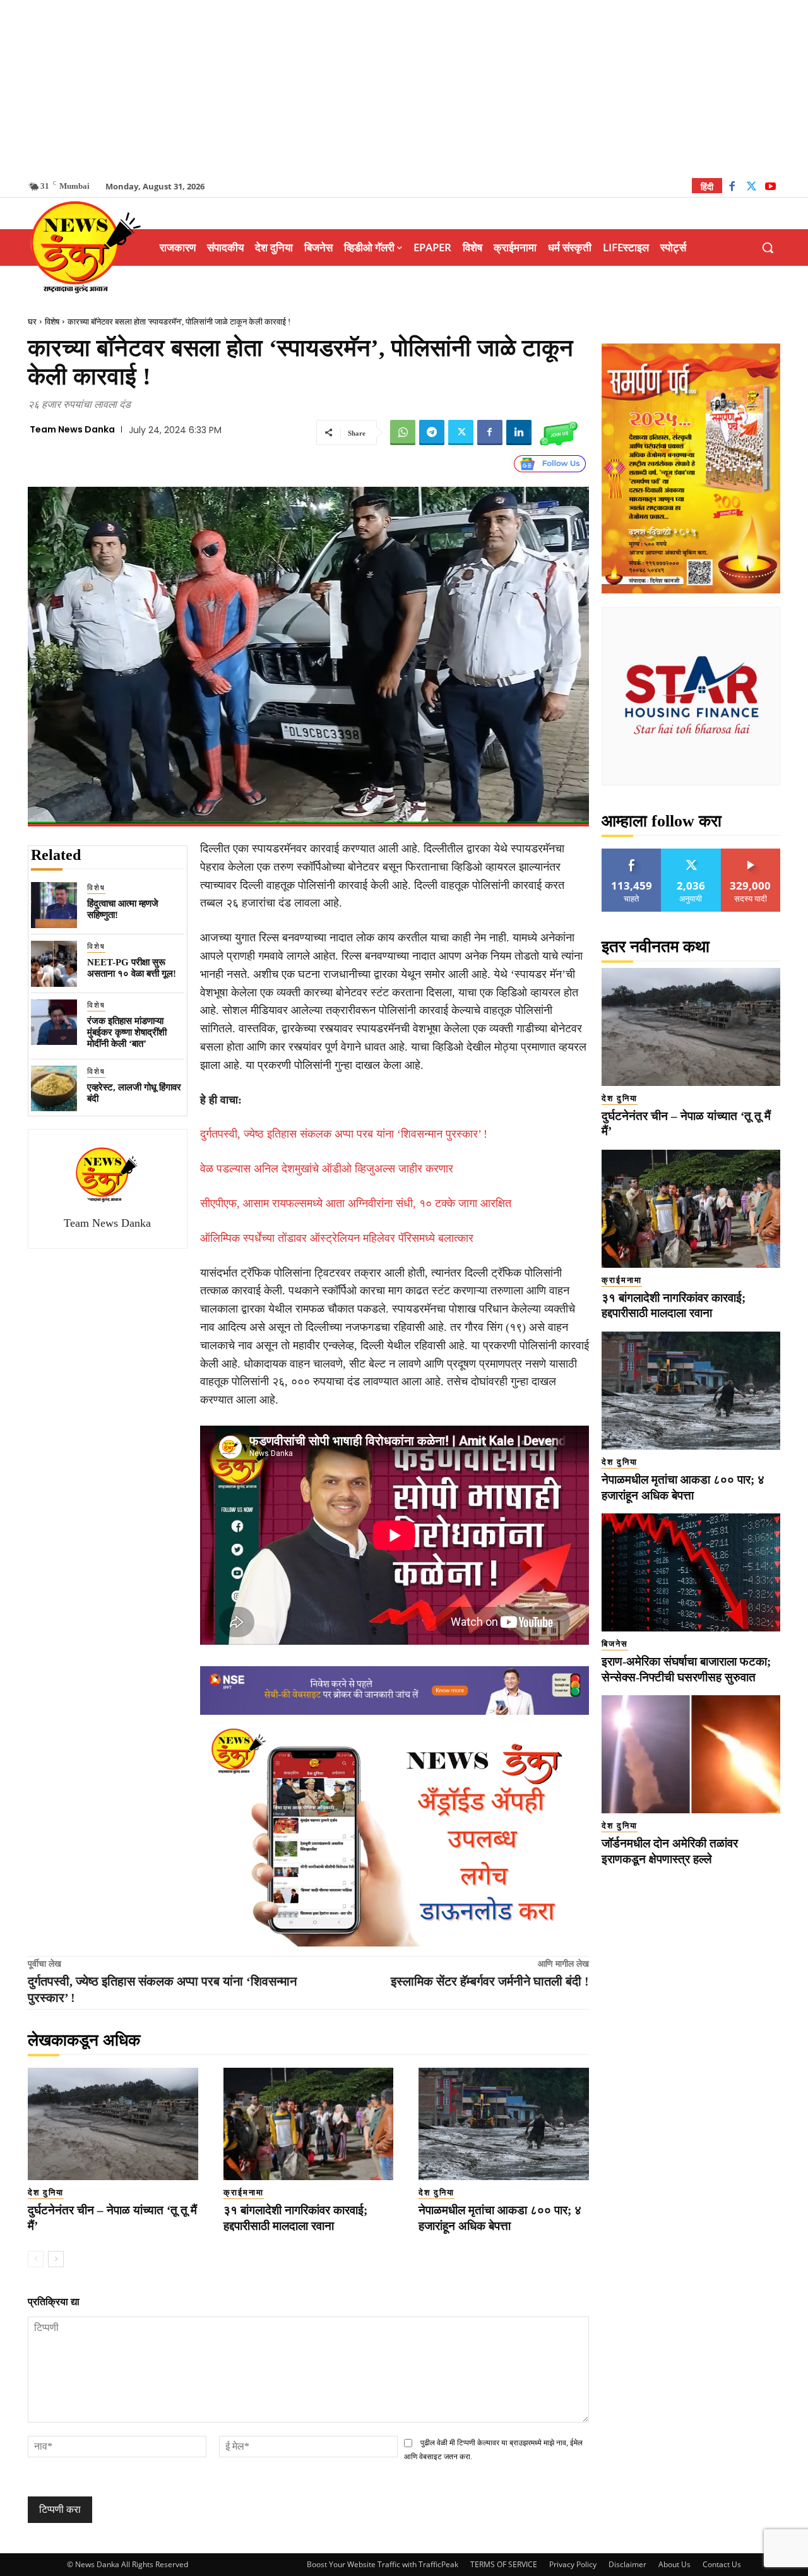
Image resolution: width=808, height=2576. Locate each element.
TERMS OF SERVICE (504, 2564)
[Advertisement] (404, 88)
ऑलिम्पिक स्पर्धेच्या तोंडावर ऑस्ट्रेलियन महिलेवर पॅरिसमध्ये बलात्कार (337, 1238)
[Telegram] (432, 432)
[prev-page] (36, 2259)
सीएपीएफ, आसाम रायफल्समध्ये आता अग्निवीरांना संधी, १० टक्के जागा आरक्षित (356, 1203)
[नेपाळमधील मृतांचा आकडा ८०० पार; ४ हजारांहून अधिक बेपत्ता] (504, 2124)
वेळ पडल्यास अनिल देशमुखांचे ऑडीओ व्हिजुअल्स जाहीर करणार (327, 1169)
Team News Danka (72, 429)
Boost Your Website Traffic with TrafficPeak (383, 2564)
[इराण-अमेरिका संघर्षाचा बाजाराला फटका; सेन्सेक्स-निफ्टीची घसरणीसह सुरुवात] (691, 1572)
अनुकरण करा (691, 853)
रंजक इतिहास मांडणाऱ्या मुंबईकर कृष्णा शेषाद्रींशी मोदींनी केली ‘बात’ (127, 1032)
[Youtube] (770, 188)
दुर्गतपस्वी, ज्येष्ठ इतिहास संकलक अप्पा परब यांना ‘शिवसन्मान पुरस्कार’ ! (344, 1134)
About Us (674, 2564)
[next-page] (56, 2259)
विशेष (52, 322)
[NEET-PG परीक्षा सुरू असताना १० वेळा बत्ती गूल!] (54, 964)
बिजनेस (615, 1644)
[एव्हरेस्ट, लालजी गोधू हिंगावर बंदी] (54, 1089)
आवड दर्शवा (632, 853)
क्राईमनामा (244, 2192)
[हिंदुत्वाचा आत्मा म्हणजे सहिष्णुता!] (54, 905)
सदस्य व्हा (751, 853)
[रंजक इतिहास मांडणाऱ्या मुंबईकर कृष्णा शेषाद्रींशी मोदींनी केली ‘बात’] (54, 1023)
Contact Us (722, 2564)
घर (32, 322)
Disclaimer (627, 2564)
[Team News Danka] (107, 1174)
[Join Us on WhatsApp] (559, 432)
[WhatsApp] (403, 432)
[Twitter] (752, 188)
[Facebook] (732, 188)
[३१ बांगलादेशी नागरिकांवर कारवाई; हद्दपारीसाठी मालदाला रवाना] (309, 2124)
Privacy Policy (573, 2564)
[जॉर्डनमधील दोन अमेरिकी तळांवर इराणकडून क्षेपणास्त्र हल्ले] (691, 1754)
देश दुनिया (46, 2192)
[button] (768, 247)
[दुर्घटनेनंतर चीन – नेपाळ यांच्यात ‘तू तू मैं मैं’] (113, 2124)
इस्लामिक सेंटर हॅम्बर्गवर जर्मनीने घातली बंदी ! (490, 1981)
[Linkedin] (519, 432)
